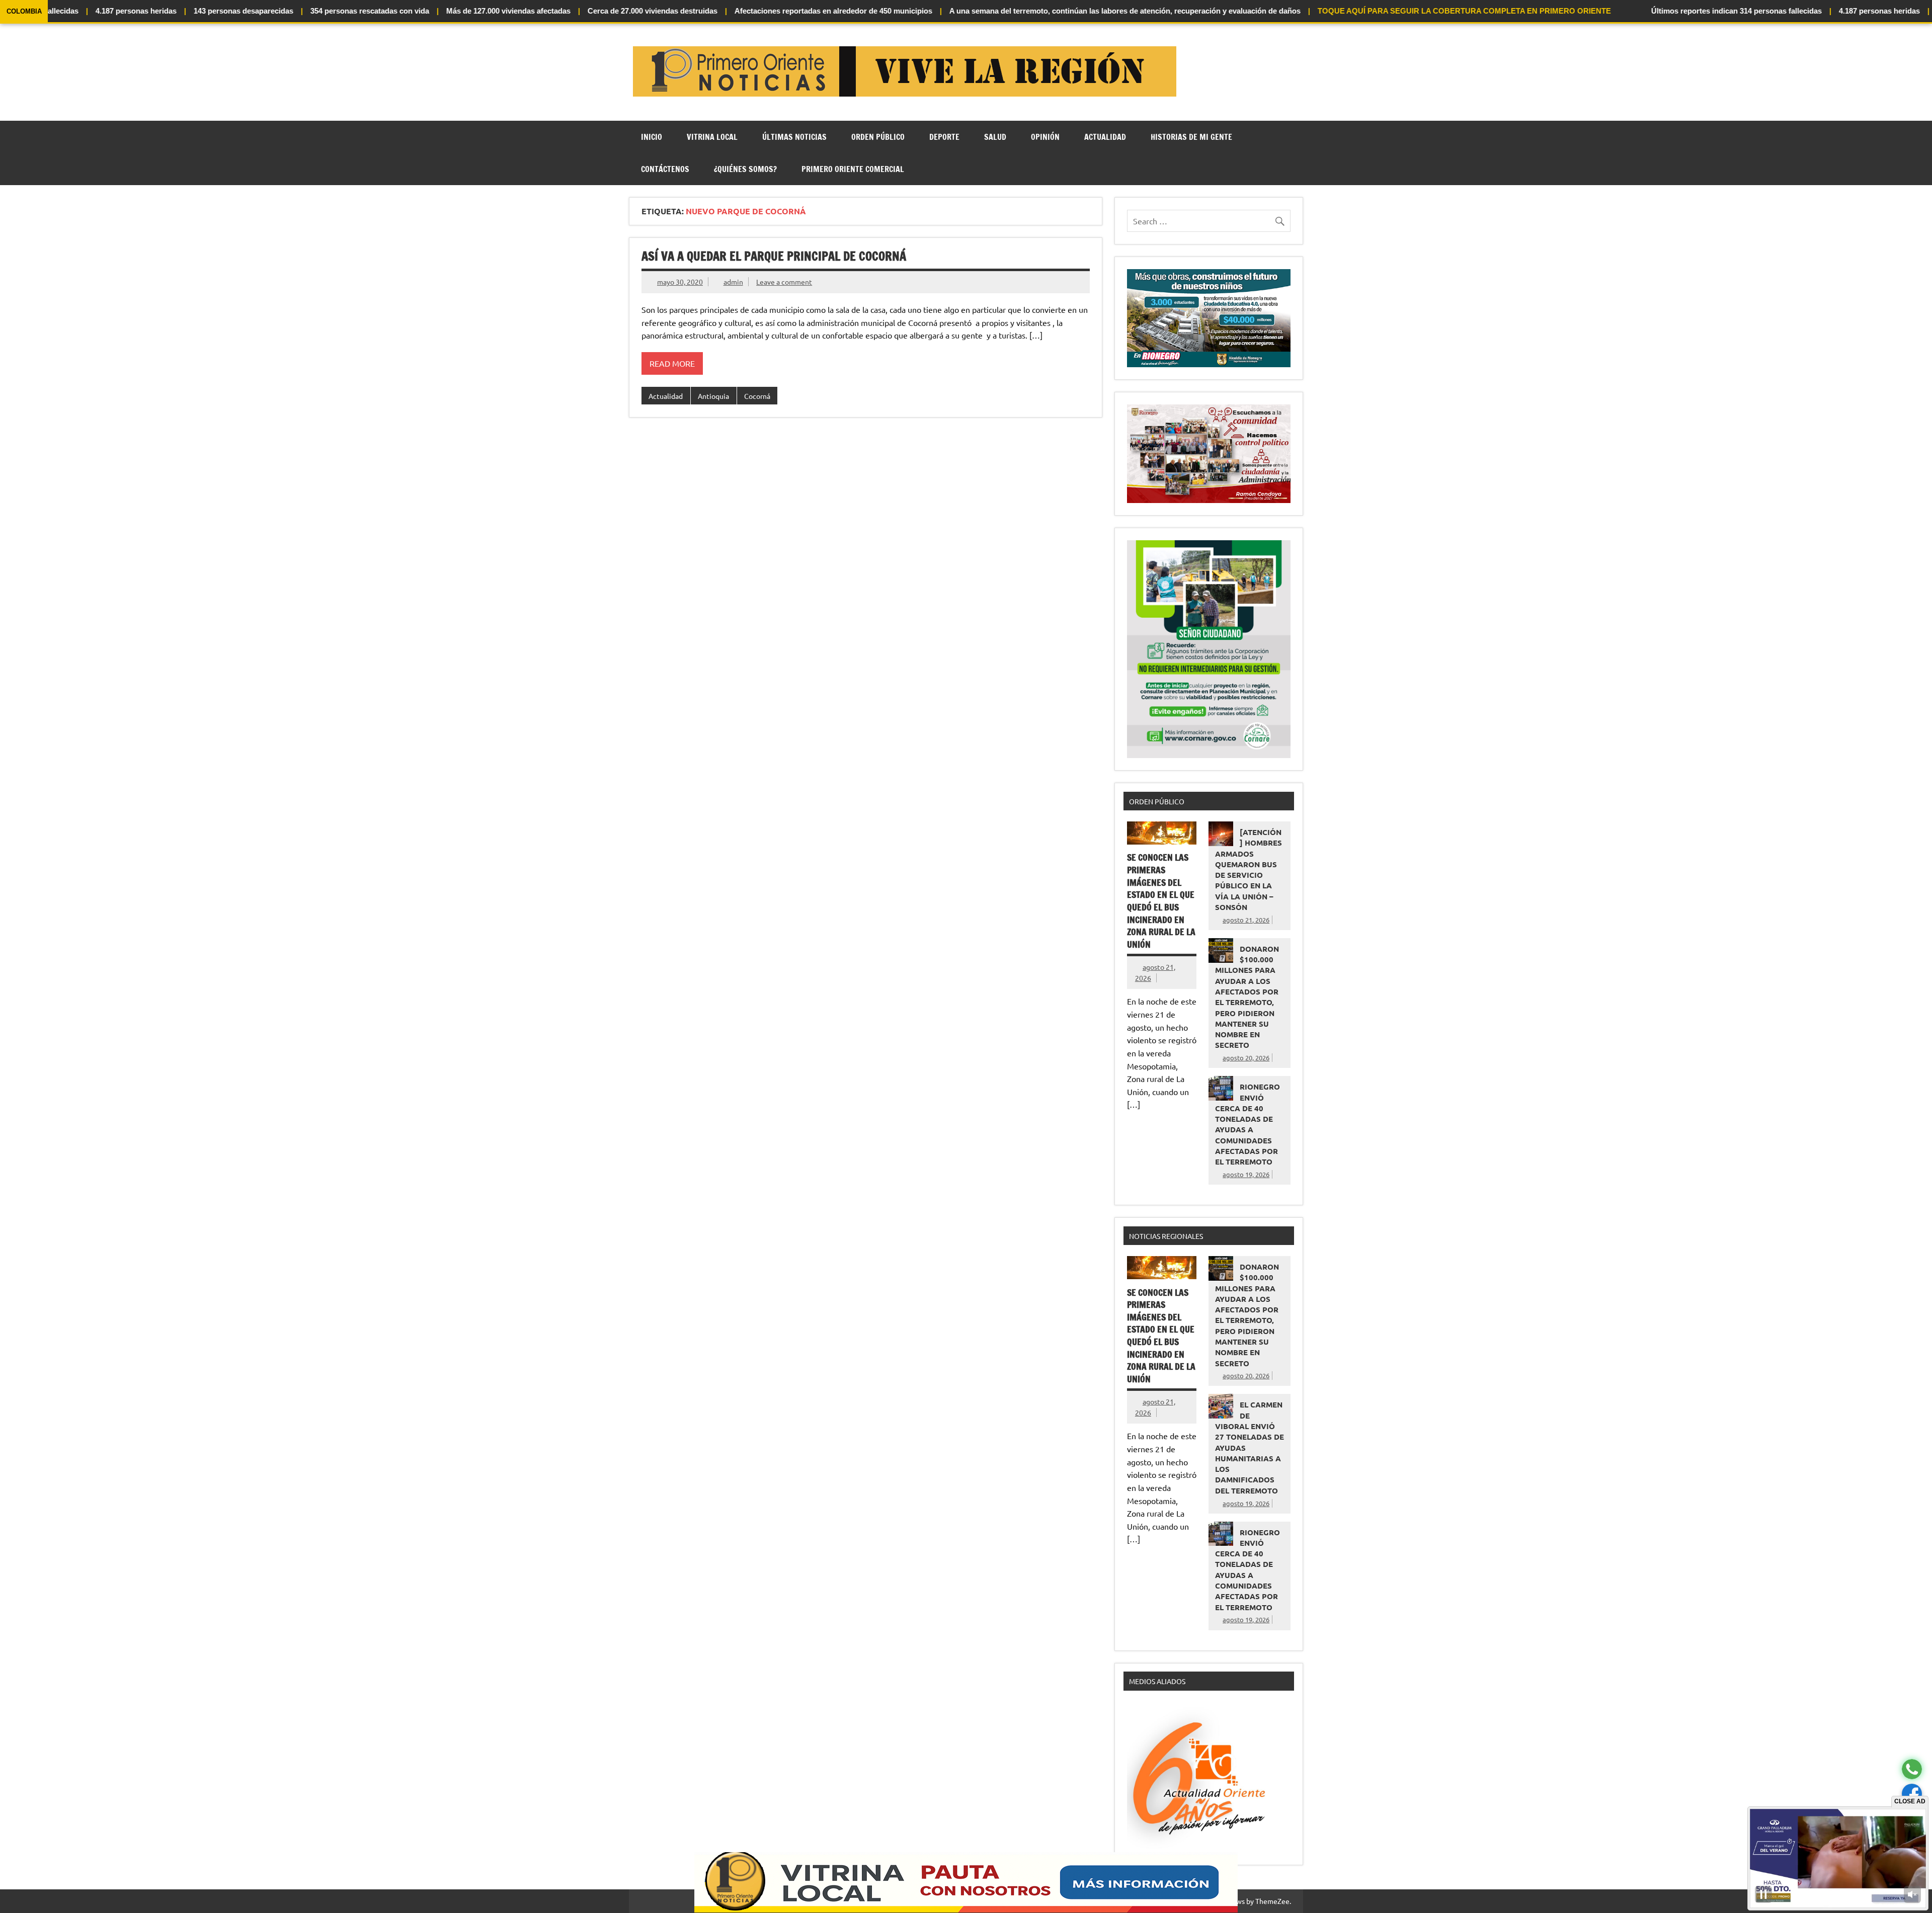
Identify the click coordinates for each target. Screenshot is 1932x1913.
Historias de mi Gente (1191, 137)
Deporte (944, 137)
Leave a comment (784, 282)
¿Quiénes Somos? (745, 169)
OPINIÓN (1045, 137)
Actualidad (1105, 137)
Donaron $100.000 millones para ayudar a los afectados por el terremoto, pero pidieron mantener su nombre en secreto (1247, 997)
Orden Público (878, 137)
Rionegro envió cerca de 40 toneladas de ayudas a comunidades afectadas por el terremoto (1247, 1124)
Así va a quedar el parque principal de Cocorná (774, 256)
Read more (672, 363)
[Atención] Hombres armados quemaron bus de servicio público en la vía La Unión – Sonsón (1249, 869)
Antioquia (713, 396)
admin (733, 282)
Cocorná (757, 396)
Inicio (652, 137)
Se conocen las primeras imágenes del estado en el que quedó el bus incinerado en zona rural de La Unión (1161, 901)
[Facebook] (1912, 1794)
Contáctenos (665, 169)
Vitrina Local (712, 137)
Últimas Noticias (794, 137)
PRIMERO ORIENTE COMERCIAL (853, 169)
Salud (995, 137)
